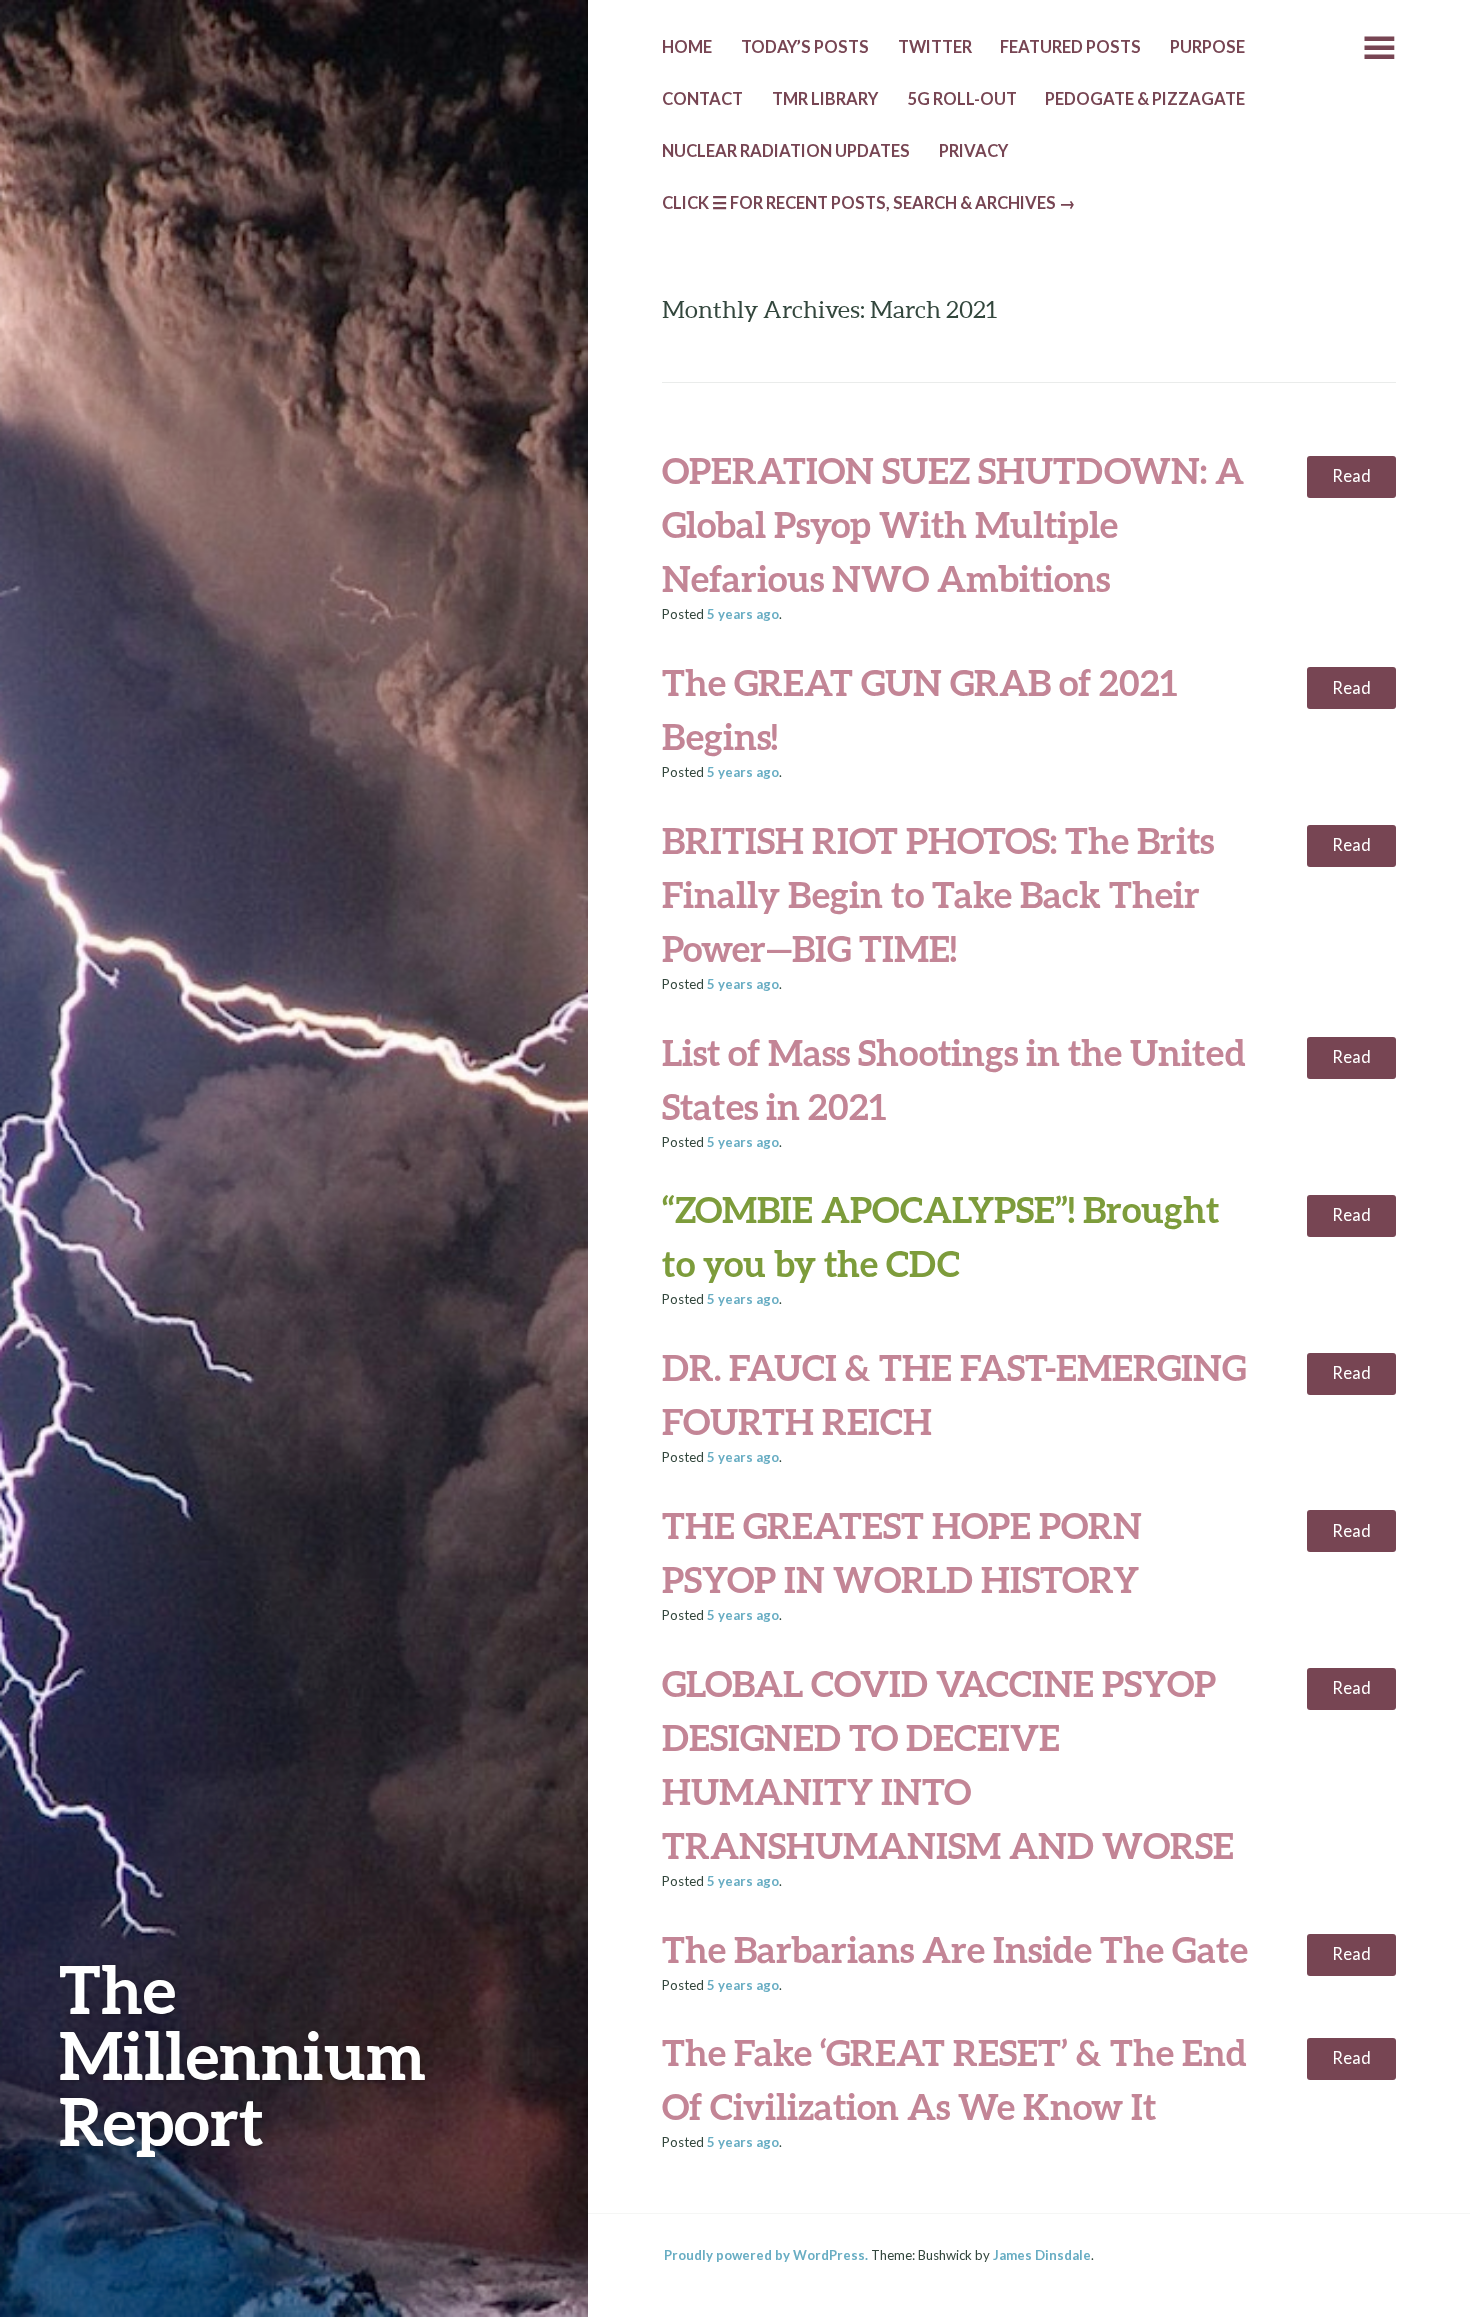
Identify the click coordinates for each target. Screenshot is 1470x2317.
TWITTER (935, 47)
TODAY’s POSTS (805, 47)
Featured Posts (1070, 47)
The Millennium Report (242, 2054)
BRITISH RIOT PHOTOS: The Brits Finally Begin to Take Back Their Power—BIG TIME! (938, 894)
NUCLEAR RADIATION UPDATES (786, 151)
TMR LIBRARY (825, 99)
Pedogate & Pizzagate (1145, 99)
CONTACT (702, 99)
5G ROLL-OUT (962, 99)
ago (743, 614)
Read (1351, 476)
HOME (687, 47)
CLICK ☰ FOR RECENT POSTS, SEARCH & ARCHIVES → (869, 203)
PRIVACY (973, 151)
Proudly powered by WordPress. (766, 2255)
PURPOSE (1207, 47)
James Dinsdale (1042, 2255)
